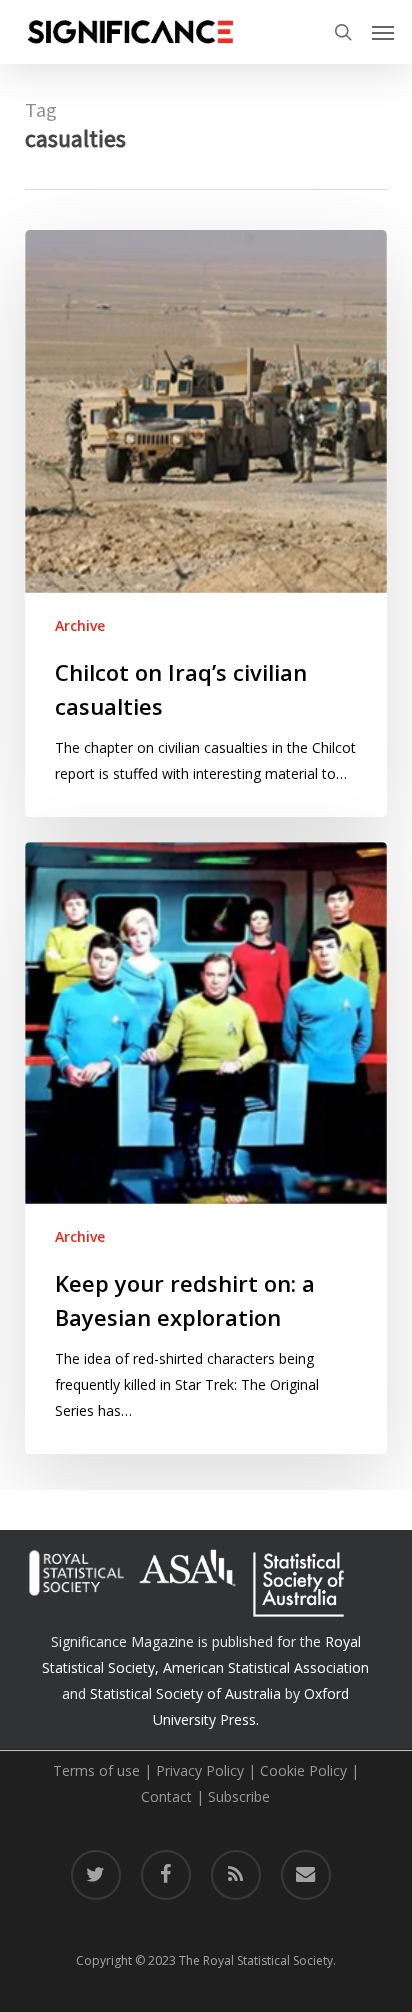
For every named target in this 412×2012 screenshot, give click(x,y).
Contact (166, 1796)
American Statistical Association (266, 1667)
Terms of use (96, 1770)
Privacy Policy (200, 1770)
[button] (383, 32)
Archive (80, 625)
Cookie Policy (303, 1770)
